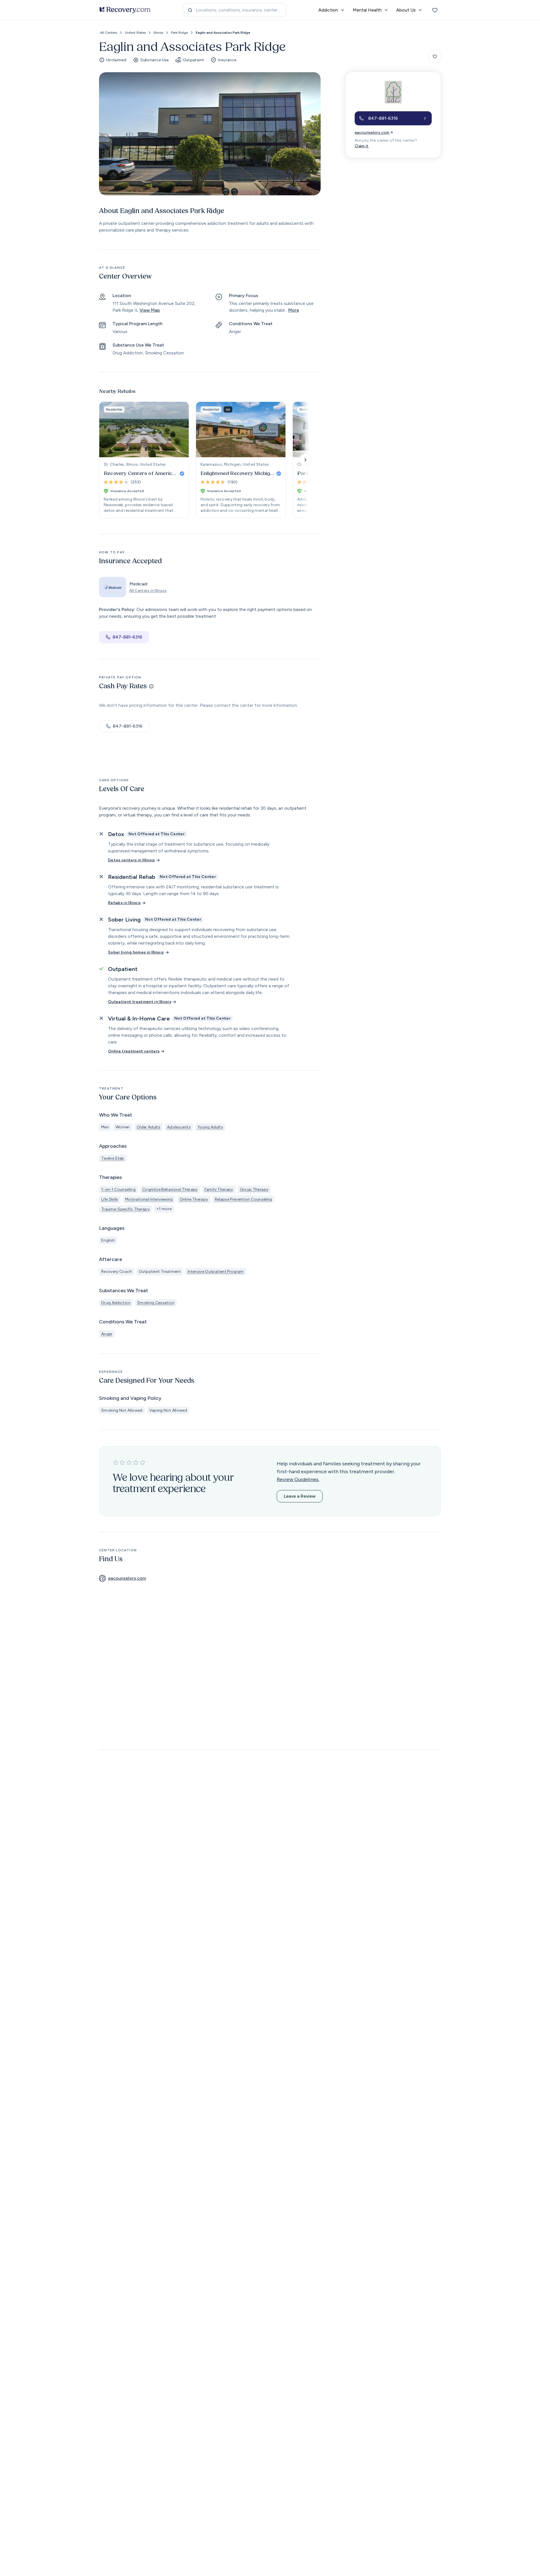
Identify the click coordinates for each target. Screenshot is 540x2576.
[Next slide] (305, 460)
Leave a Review (300, 1496)
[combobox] (235, 10)
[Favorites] (435, 10)
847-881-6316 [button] (127, 637)
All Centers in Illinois (148, 591)
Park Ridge (179, 33)
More (294, 310)
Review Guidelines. (298, 1479)
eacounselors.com (372, 133)
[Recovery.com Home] (125, 10)
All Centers (109, 33)
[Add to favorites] (435, 56)
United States (135, 33)
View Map (150, 310)
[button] (393, 118)
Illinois (158, 33)
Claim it (362, 146)
